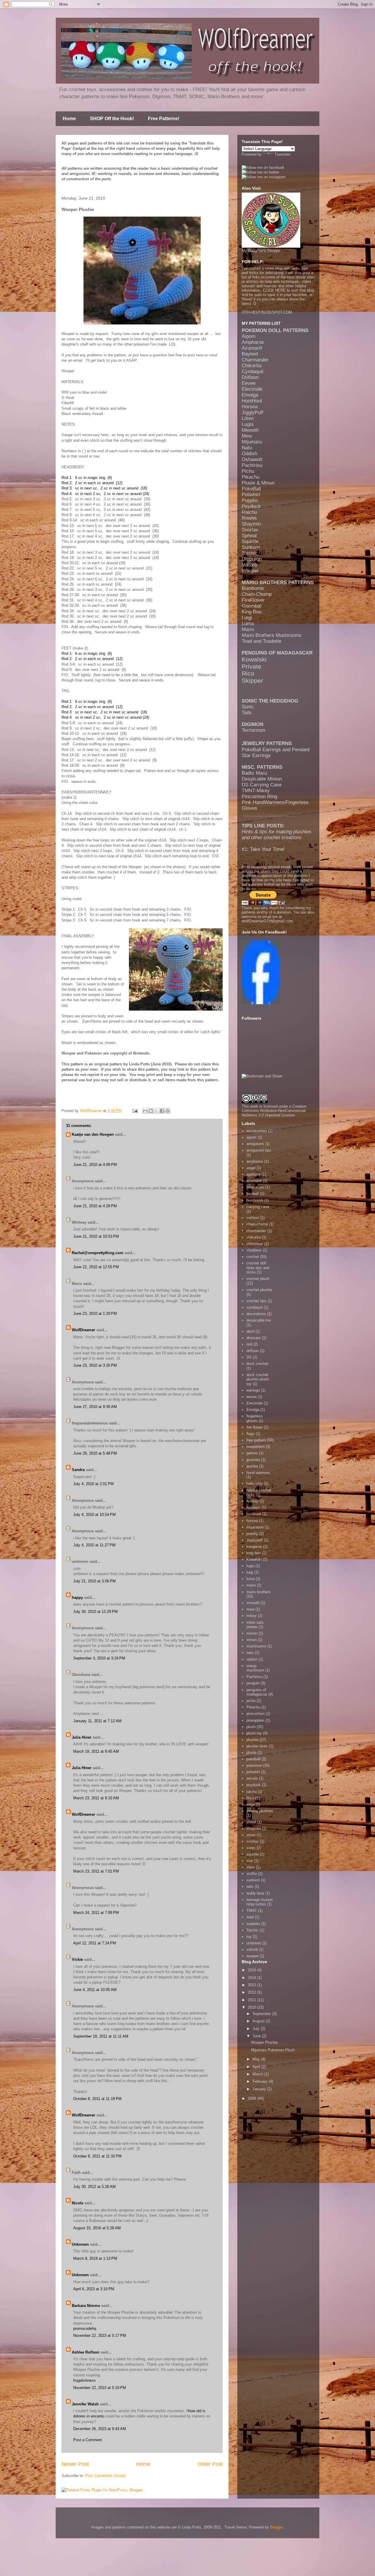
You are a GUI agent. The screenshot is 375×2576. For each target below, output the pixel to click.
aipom (252, 1137)
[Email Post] (135, 1111)
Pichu (248, 471)
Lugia (248, 424)
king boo (254, 1553)
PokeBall (251, 489)
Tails (247, 713)
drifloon (253, 1351)
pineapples (255, 1720)
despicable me (259, 1320)
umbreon (254, 1943)
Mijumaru (252, 442)
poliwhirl (253, 1772)
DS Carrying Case (262, 785)
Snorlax (250, 530)
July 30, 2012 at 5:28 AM (94, 2187)
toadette (253, 1924)
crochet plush (258, 1279)
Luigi (247, 618)
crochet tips (256, 1301)
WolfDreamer (83, 1330)
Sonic (248, 707)
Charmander (255, 360)
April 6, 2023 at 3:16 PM (94, 2289)
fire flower (255, 1427)
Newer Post (75, 2464)
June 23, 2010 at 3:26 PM (95, 1365)
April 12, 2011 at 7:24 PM (95, 1943)
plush (251, 1727)
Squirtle (250, 541)
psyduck (254, 1785)
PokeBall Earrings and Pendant (276, 750)
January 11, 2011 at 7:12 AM (97, 1721)
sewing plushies (260, 1811)
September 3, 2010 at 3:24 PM (99, 1658)
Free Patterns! (164, 119)
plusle (251, 1753)
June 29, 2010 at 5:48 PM (95, 1453)
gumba (252, 1466)
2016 (253, 1970)
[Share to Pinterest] (168, 1111)
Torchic (250, 553)
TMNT (252, 1911)
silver (251, 1835)
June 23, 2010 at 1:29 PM (95, 1313)
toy (249, 1937)
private (252, 1778)
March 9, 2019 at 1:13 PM (95, 2258)
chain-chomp (257, 1224)
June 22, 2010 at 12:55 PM (96, 1267)
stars (251, 1867)
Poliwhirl (251, 495)
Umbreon (252, 559)
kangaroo (254, 1547)
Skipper (252, 680)
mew (250, 1609)
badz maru (255, 1187)
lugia (250, 1566)
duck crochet (257, 1364)
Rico (248, 673)
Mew (247, 436)
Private (252, 666)
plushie (252, 1740)
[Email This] (145, 1111)
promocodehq (85, 2328)
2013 (253, 1985)
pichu (251, 1701)
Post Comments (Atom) (105, 2476)
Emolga (250, 395)
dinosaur (254, 1338)
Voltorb (249, 565)
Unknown (80, 2244)
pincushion (255, 1714)
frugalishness (85, 2380)
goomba (253, 1460)
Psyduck (251, 506)
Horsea (250, 407)
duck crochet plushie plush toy (258, 1379)
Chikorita (252, 366)
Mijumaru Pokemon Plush (273, 2050)
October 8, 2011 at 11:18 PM (97, 2099)
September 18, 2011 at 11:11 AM (101, 2036)
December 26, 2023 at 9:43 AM (100, 2429)
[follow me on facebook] (263, 168)
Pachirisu (252, 465)
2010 (253, 2007)
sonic (251, 1848)
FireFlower (253, 600)
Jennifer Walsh (85, 2404)
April (257, 2067)
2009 (253, 2098)
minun (252, 1640)
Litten (248, 418)
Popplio (250, 500)
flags (250, 1434)
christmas (255, 1244)
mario (251, 1585)
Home (69, 119)
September (262, 2014)
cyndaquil (254, 1307)
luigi (250, 1572)
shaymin (254, 1828)
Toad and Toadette (261, 641)
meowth (253, 1603)
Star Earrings (256, 755)
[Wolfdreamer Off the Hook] (261, 1003)
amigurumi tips (259, 1150)
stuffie (252, 1874)
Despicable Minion (262, 779)
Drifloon (250, 377)
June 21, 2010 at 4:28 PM (95, 1206)
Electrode (252, 389)
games (252, 1453)
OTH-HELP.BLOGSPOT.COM (267, 312)
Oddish (249, 454)
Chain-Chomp (257, 594)
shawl (251, 1822)
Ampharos (253, 342)
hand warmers (258, 1473)
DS (249, 1357)
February (261, 2081)
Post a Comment (88, 2440)
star (250, 1861)
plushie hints (257, 1746)
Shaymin (251, 524)
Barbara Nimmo (86, 2306)
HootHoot (252, 401)
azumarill (254, 1181)
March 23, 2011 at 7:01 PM (96, 1871)
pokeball (253, 1759)
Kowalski (254, 659)
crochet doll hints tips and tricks (258, 1268)
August (259, 2021)
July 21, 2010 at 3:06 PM (94, 1581)
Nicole (77, 2203)
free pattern (256, 1440)
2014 (253, 1978)
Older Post (210, 2464)
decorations (256, 1314)
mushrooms (256, 1646)
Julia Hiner (82, 1737)
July (257, 2029)
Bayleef (250, 354)
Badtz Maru (254, 773)
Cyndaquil (253, 371)
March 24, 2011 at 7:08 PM (96, 1913)
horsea (252, 1521)
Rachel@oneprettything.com (98, 1253)
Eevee (249, 383)
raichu (252, 1792)
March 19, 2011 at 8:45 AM (96, 1751)
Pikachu (250, 477)
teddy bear (255, 1893)
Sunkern (251, 547)
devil (250, 1331)
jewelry (252, 1534)
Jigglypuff (255, 1540)
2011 (253, 2000)
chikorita (254, 1237)
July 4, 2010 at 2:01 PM (93, 1484)
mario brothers (259, 1592)
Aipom (249, 336)
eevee (252, 1397)
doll (249, 1344)
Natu (247, 448)
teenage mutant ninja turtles (260, 1902)
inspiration (255, 1527)
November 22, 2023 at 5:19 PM (100, 2388)
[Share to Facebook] (162, 1111)
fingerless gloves (255, 1418)
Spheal (249, 536)
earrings (253, 1390)
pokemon (254, 1765)
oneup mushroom (255, 1668)
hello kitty (255, 1483)
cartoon (253, 1218)
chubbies (254, 1250)
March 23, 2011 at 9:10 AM (96, 1798)
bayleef (253, 1194)
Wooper (250, 571)
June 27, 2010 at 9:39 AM (95, 1407)
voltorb (252, 1950)
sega (250, 1804)
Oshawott (252, 459)
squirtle (253, 1854)
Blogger (276, 2527)
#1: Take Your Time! (263, 849)
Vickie (77, 1959)
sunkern (253, 1880)
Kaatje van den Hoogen (93, 1134)
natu (250, 1653)
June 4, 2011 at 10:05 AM (95, 1990)
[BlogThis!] (151, 1111)
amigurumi (255, 1144)
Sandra (78, 1470)
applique (253, 1174)
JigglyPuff (253, 413)
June (257, 2036)
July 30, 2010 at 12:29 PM (96, 1612)
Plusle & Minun (258, 483)
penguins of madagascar (257, 1692)
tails (250, 1886)
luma (250, 1579)
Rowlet (249, 518)
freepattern (255, 1447)
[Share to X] (156, 1111)
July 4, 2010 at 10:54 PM (94, 1515)
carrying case (258, 1207)
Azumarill (252, 348)
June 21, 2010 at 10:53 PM (96, 1236)
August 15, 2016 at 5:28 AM (97, 2228)
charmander (256, 1231)
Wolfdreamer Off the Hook (260, 939)
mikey (252, 1616)
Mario (248, 629)
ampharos (255, 1161)
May (257, 2059)
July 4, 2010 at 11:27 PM (94, 1545)
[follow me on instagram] (264, 177)
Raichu (249, 512)
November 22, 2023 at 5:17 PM (100, 2336)
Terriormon (253, 730)
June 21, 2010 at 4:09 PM (95, 1165)
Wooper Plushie (264, 2042)
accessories (257, 1131)
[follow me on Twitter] (260, 172)
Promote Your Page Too (259, 1007)
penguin (253, 1683)
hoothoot (254, 1514)
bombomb (255, 1200)
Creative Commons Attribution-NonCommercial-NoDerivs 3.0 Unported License (274, 1111)
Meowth (250, 430)
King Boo (252, 612)
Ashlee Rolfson (86, 2352)
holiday (252, 1501)
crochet (253, 1257)
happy (77, 1598)
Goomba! (252, 606)
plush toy (254, 1733)
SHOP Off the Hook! (112, 119)
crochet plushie (259, 1290)
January (260, 2089)
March (258, 2074)
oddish (252, 1659)
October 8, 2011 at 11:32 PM (97, 2156)
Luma (248, 624)
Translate (282, 154)
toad (250, 1917)
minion (252, 1633)
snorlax (253, 1841)
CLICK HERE (274, 290)
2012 (253, 1992)
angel (251, 1168)
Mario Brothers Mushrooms (272, 635)
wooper (252, 1956)
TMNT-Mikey (256, 791)
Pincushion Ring (259, 796)
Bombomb (253, 588)
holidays (253, 1508)
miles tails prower (255, 1625)
